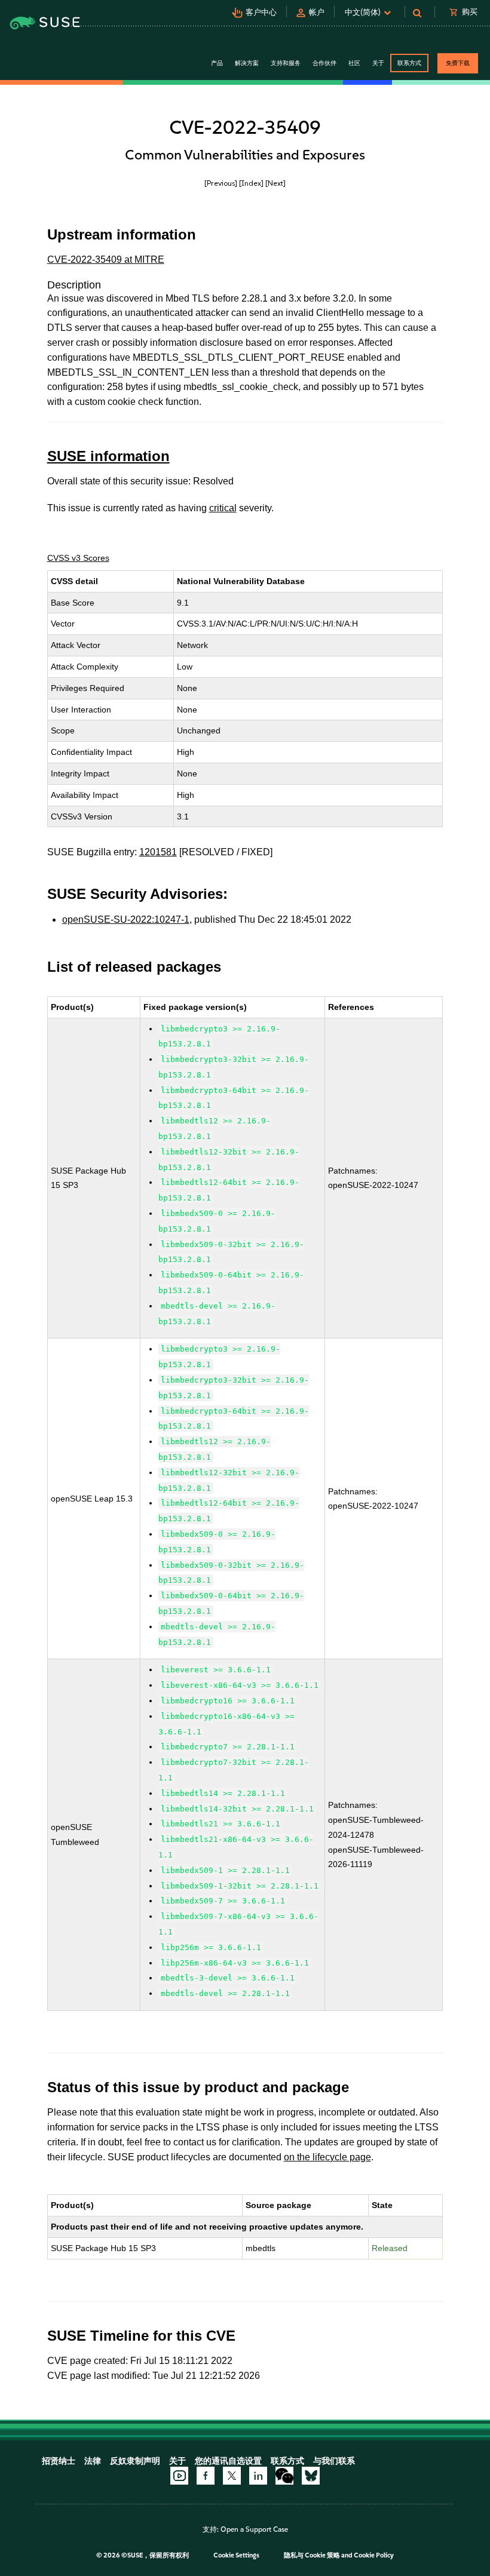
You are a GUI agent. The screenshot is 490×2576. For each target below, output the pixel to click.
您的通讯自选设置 (228, 2461)
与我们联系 (334, 2461)
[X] (232, 2476)
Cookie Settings (236, 2555)
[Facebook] (206, 2476)
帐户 (317, 12)
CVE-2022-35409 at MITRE (106, 260)
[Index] (251, 183)
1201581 (158, 852)
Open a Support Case (254, 2529)
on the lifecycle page (327, 2157)
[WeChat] (284, 2476)
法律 (93, 2461)
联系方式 (409, 63)
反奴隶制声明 (135, 2461)
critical (223, 508)
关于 (177, 2461)
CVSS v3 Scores (78, 558)
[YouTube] (179, 2476)
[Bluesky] (311, 2476)
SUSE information (108, 456)
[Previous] (221, 183)
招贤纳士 (59, 2461)
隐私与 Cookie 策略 (312, 2555)
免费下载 (458, 63)
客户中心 (261, 12)
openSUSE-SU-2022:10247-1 (126, 919)
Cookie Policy (374, 2555)
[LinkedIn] (258, 2476)
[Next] (275, 183)
